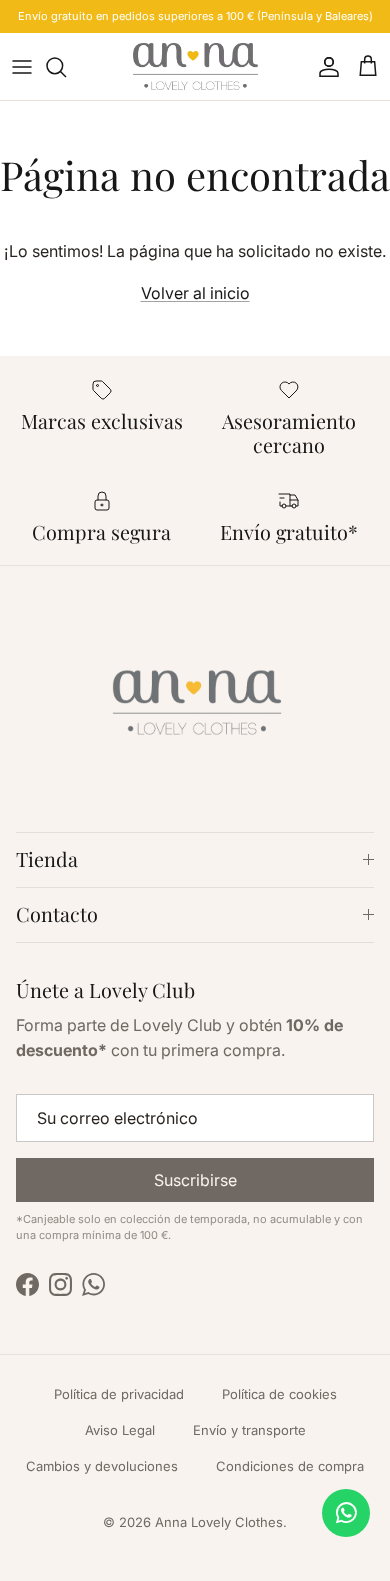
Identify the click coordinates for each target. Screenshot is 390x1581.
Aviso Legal (120, 1430)
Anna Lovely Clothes (219, 1522)
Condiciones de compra (290, 1466)
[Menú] (22, 67)
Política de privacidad (119, 1394)
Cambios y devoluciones (102, 1466)
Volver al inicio (195, 293)
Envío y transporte (249, 1430)
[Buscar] (66, 67)
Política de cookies (279, 1394)
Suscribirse (195, 1180)
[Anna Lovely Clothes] (195, 66)
